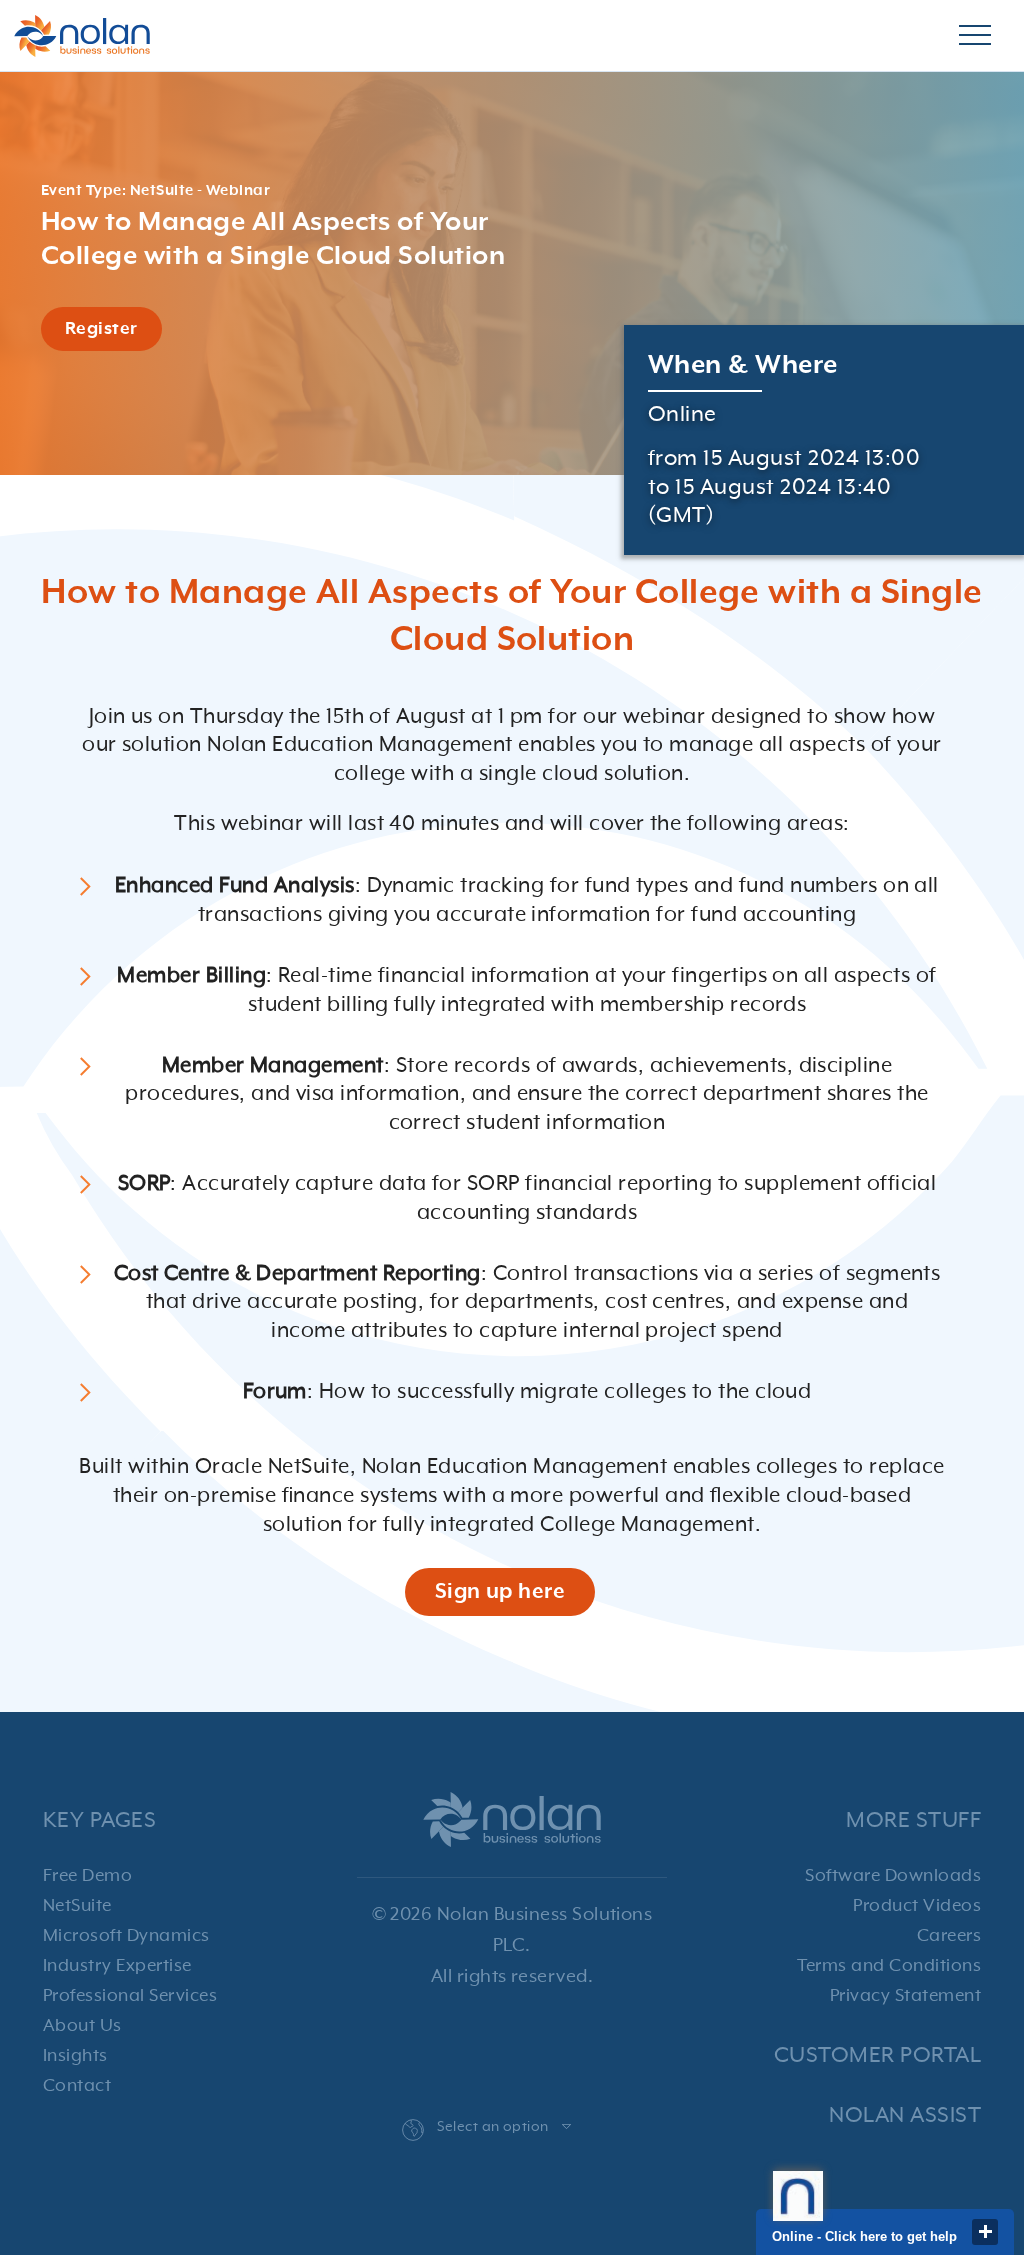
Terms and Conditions (889, 1966)
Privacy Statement (905, 1996)
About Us (82, 2026)
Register (101, 329)
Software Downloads (893, 1876)
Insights (75, 2056)
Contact (77, 2086)
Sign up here (500, 1592)
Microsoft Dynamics (126, 1936)
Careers (949, 1936)
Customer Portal (877, 2055)
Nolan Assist (905, 2115)
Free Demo (87, 1876)
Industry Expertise (117, 1966)
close (985, 2232)
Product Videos (917, 1906)
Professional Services (130, 1996)
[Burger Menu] (975, 36)
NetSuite (77, 1906)
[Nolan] (82, 36)
